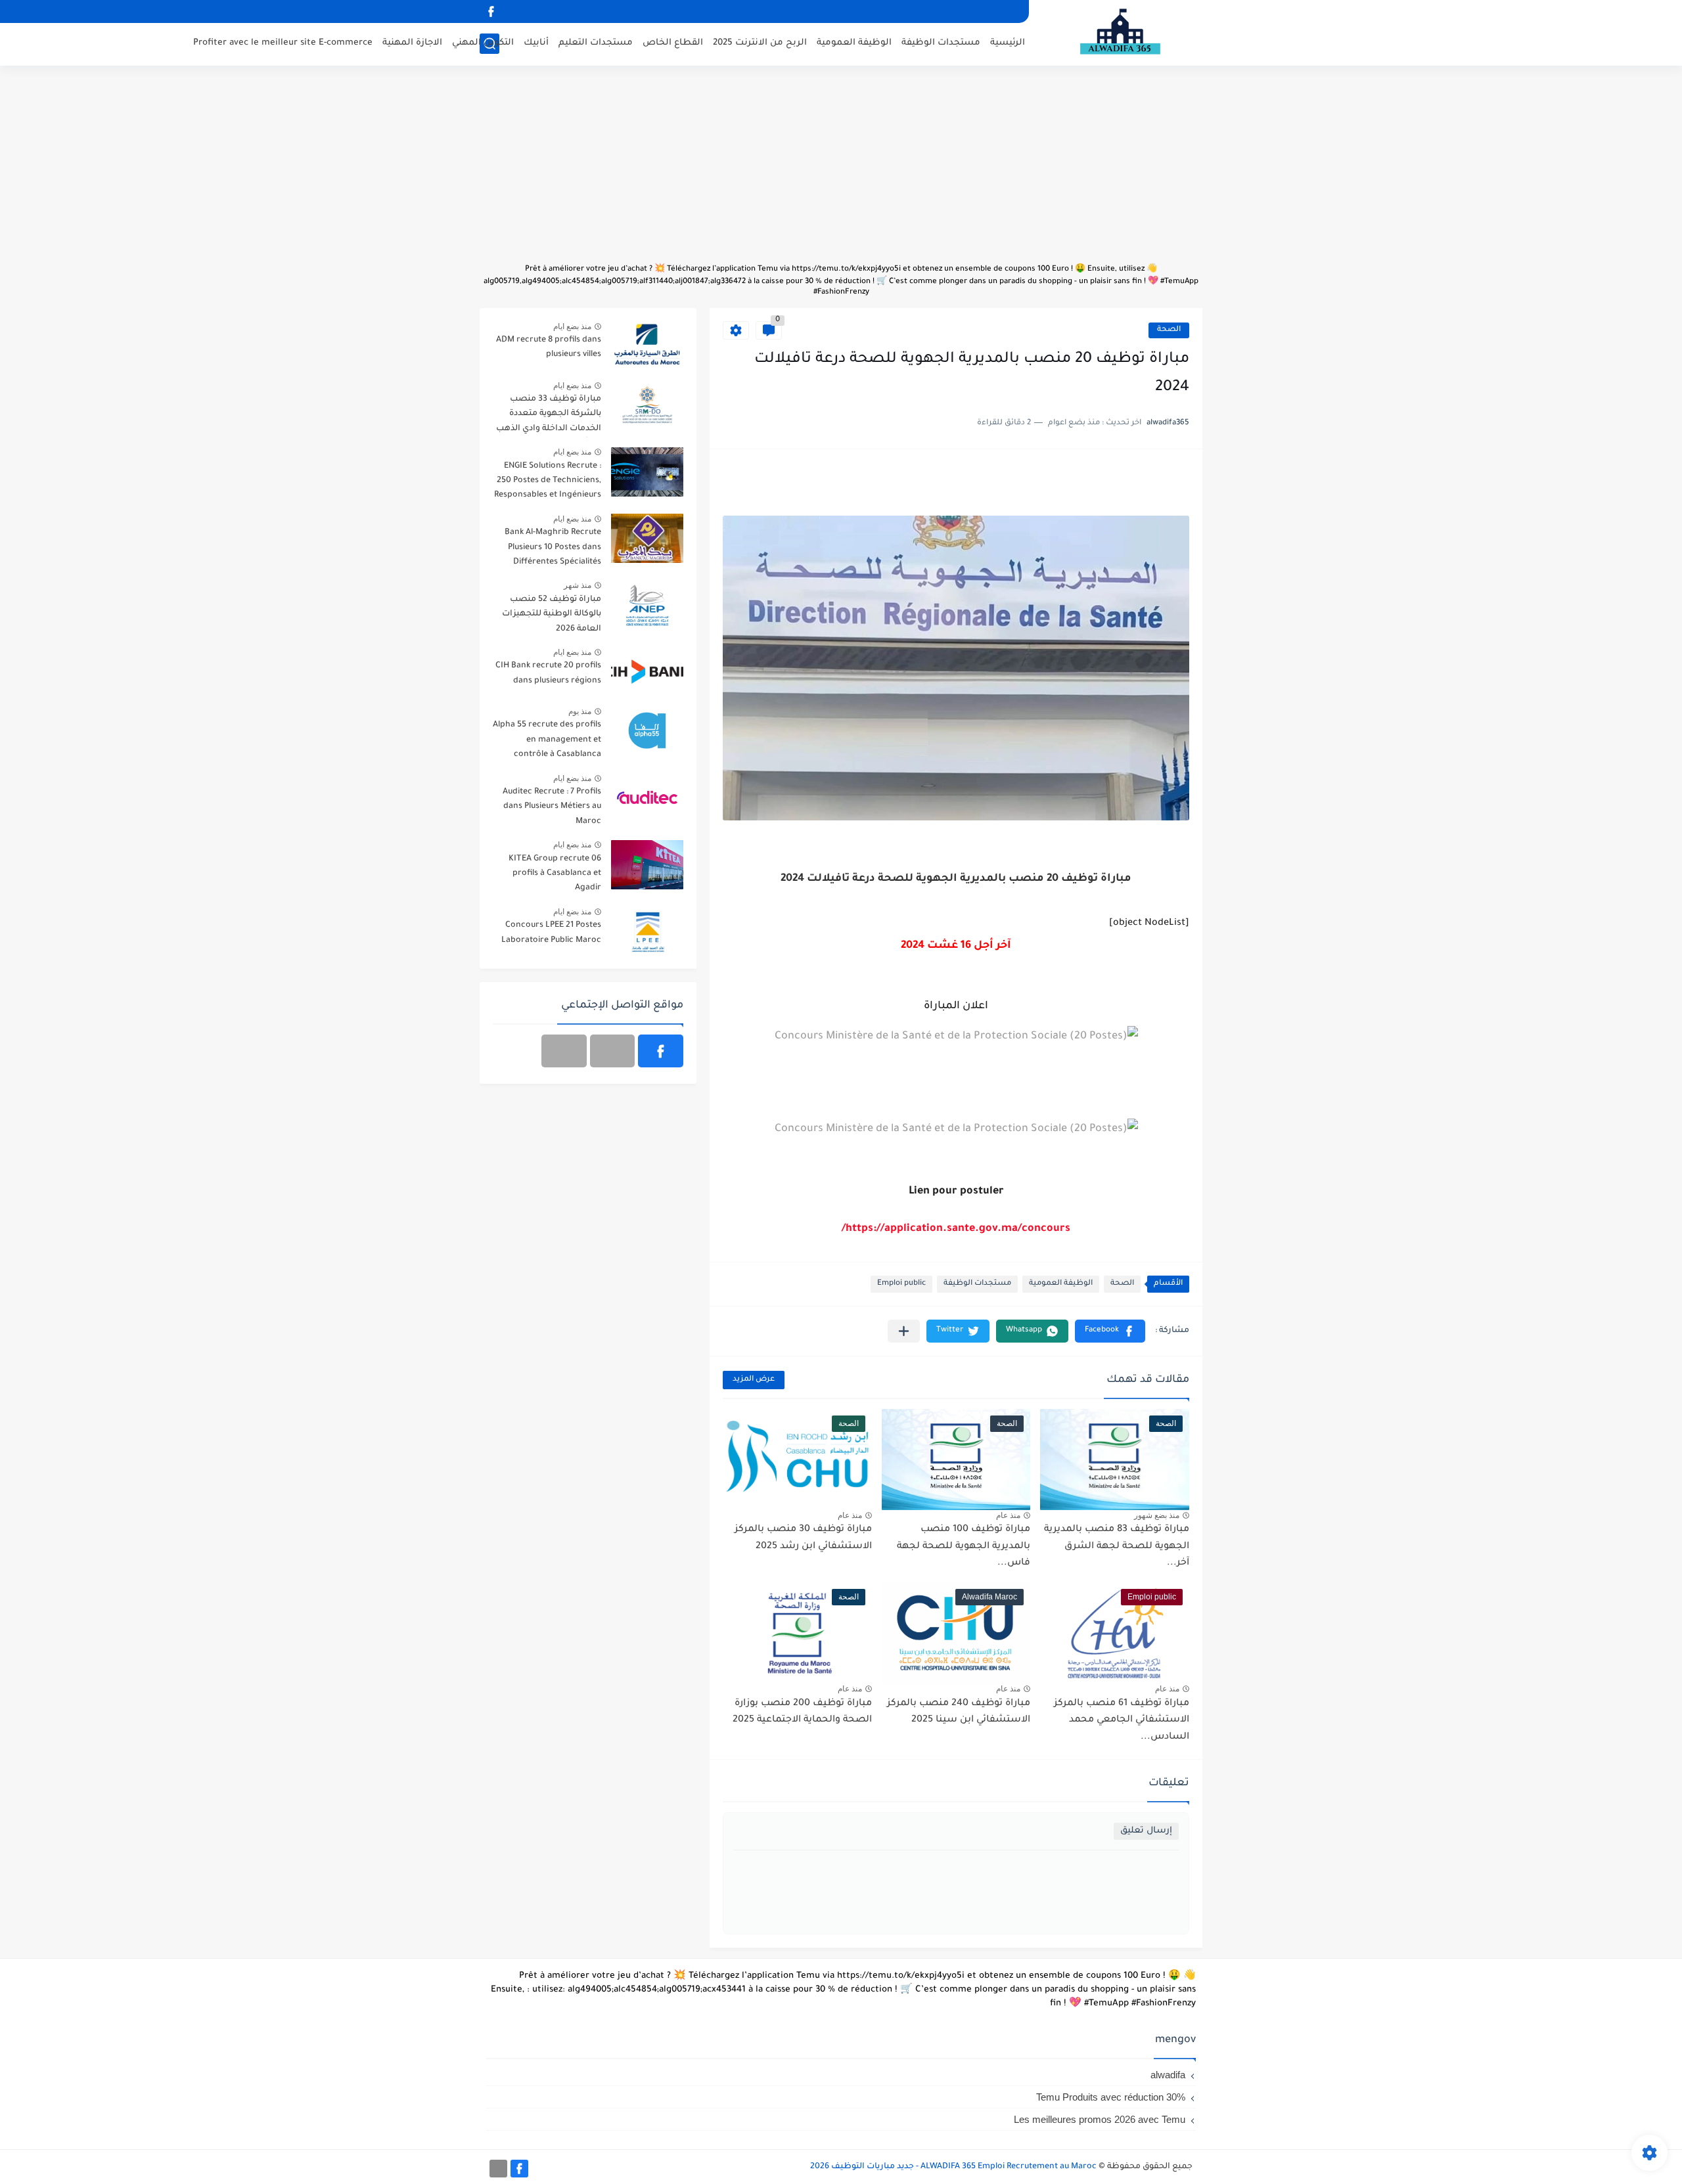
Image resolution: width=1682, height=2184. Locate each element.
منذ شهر (578, 585)
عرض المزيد (754, 1380)
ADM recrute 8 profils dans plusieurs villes (549, 347)
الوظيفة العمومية (854, 43)
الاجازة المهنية (412, 43)
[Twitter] (564, 1051)
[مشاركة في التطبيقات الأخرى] (904, 1331)
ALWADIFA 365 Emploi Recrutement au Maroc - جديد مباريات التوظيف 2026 (953, 2167)
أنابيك (536, 43)
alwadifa (1168, 2075)
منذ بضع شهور (1157, 1515)
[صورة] (647, 346)
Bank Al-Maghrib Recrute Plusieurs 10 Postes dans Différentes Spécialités (553, 547)
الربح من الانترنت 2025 (760, 43)
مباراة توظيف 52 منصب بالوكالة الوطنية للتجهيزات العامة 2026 (552, 614)
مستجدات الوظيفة (941, 43)
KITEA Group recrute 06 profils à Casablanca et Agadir (555, 874)
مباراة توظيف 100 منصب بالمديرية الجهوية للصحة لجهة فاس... (964, 1547)
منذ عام (1008, 1515)
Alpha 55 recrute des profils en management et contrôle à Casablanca (547, 740)
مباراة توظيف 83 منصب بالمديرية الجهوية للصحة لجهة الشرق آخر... (1117, 1547)
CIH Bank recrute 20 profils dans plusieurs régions (548, 673)
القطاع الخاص (673, 43)
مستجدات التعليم (596, 43)
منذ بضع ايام (572, 326)
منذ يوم (580, 711)
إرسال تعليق (1146, 1831)
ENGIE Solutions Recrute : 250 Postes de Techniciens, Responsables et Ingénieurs (548, 481)
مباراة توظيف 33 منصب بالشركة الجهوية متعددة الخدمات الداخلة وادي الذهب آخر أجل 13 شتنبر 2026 (549, 416)
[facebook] (491, 11)
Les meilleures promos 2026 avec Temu (1100, 2119)
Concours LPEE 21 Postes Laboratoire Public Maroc (551, 933)
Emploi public (901, 1284)
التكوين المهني (483, 43)
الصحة (1169, 330)
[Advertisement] (841, 171)
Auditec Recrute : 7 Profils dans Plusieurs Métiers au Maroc (552, 807)
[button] (1110, 1331)
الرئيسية (1008, 43)
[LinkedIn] (613, 1051)
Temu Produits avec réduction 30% (1111, 2097)
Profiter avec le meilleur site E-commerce (283, 43)
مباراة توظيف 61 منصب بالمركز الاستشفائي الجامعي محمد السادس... (1122, 1721)
